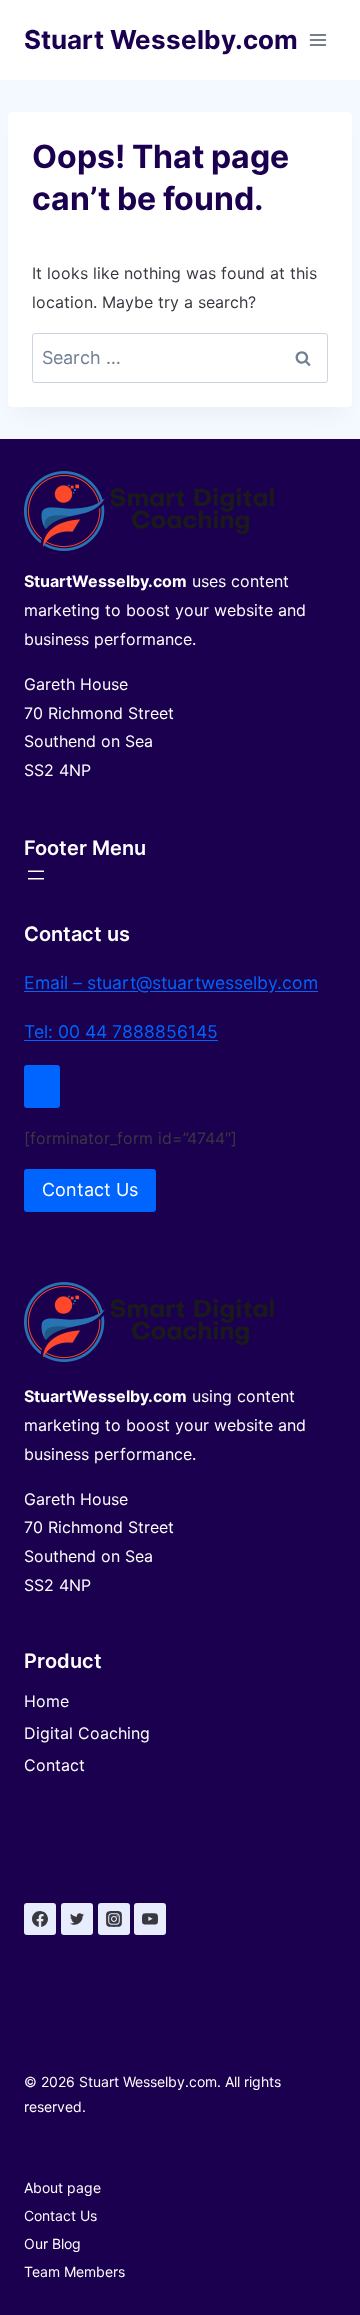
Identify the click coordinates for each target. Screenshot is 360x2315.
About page (62, 2187)
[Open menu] (317, 39)
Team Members (74, 2271)
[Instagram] (114, 1919)
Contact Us (60, 2215)
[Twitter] (77, 1919)
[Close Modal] (42, 1086)
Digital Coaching (87, 1733)
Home (46, 1701)
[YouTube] (150, 1919)
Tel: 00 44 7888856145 (121, 1031)
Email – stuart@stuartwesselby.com (171, 982)
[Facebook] (40, 1919)
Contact (54, 1765)
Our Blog (52, 2243)
